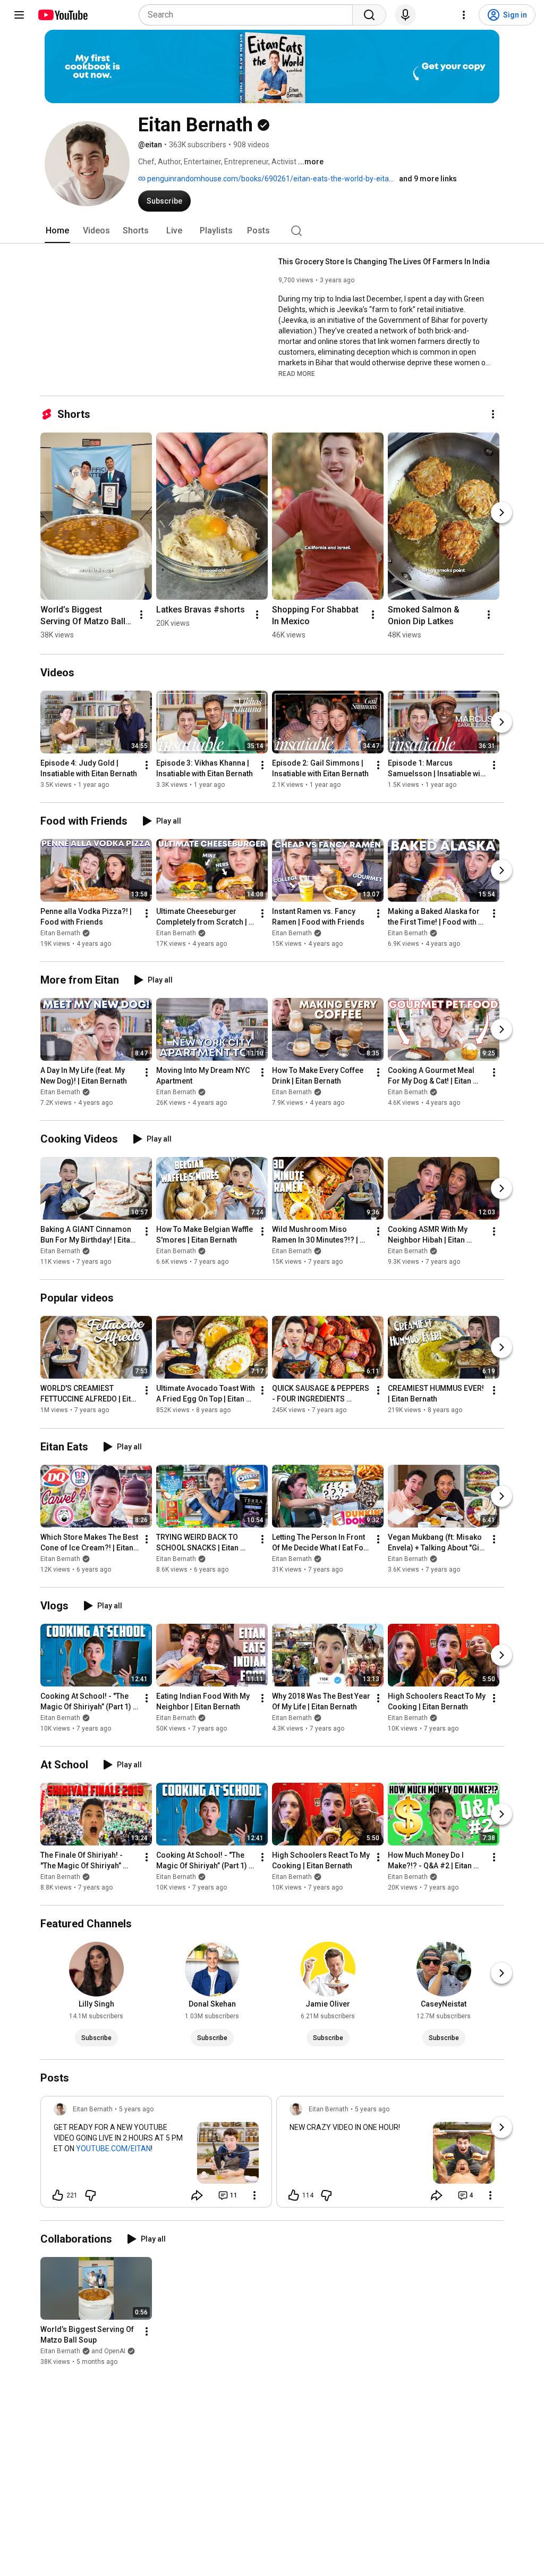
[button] (297, 373)
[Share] (197, 2195)
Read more (297, 374)
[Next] (501, 513)
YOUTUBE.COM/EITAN (113, 2149)
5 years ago (136, 2109)
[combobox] (249, 15)
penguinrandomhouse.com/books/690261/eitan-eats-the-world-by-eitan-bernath (284, 179)
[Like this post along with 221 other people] (58, 2195)
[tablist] (272, 231)
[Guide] (19, 15)
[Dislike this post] (90, 2195)
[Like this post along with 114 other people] (294, 2195)
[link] (156, 2155)
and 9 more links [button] (428, 179)
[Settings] (464, 15)
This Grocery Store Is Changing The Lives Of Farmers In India (384, 262)
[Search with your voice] (405, 15)
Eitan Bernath (60, 933)
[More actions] (493, 414)
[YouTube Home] (62, 15)
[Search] (369, 15)
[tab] (57, 231)
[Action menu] (254, 2195)
